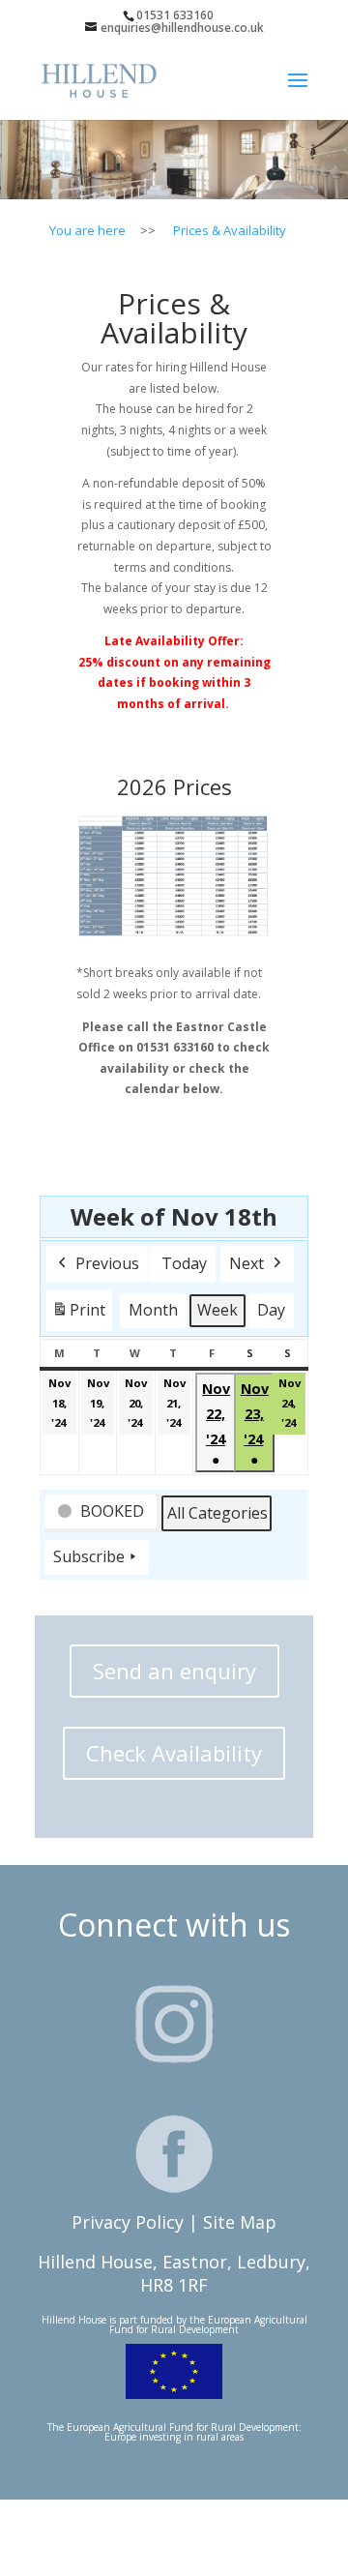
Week (217, 1310)
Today (184, 1263)
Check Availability (174, 1753)
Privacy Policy (128, 2222)
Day (271, 1310)
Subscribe (89, 1556)
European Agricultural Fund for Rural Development (208, 2324)
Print (78, 1315)
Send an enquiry (174, 1671)
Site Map (240, 2222)
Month (153, 1310)
